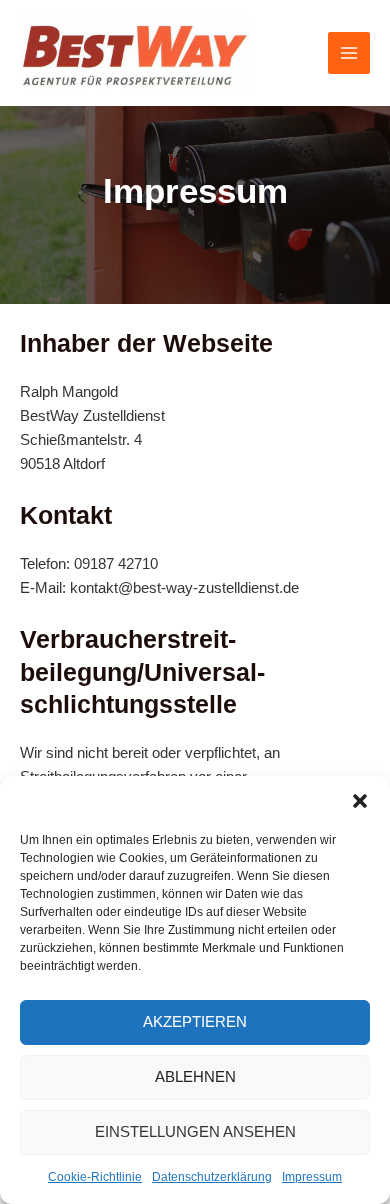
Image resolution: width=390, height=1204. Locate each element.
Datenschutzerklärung (212, 1177)
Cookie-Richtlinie (95, 1177)
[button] (360, 801)
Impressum (312, 1177)
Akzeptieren (195, 1021)
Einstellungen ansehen (195, 1131)
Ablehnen (195, 1076)
